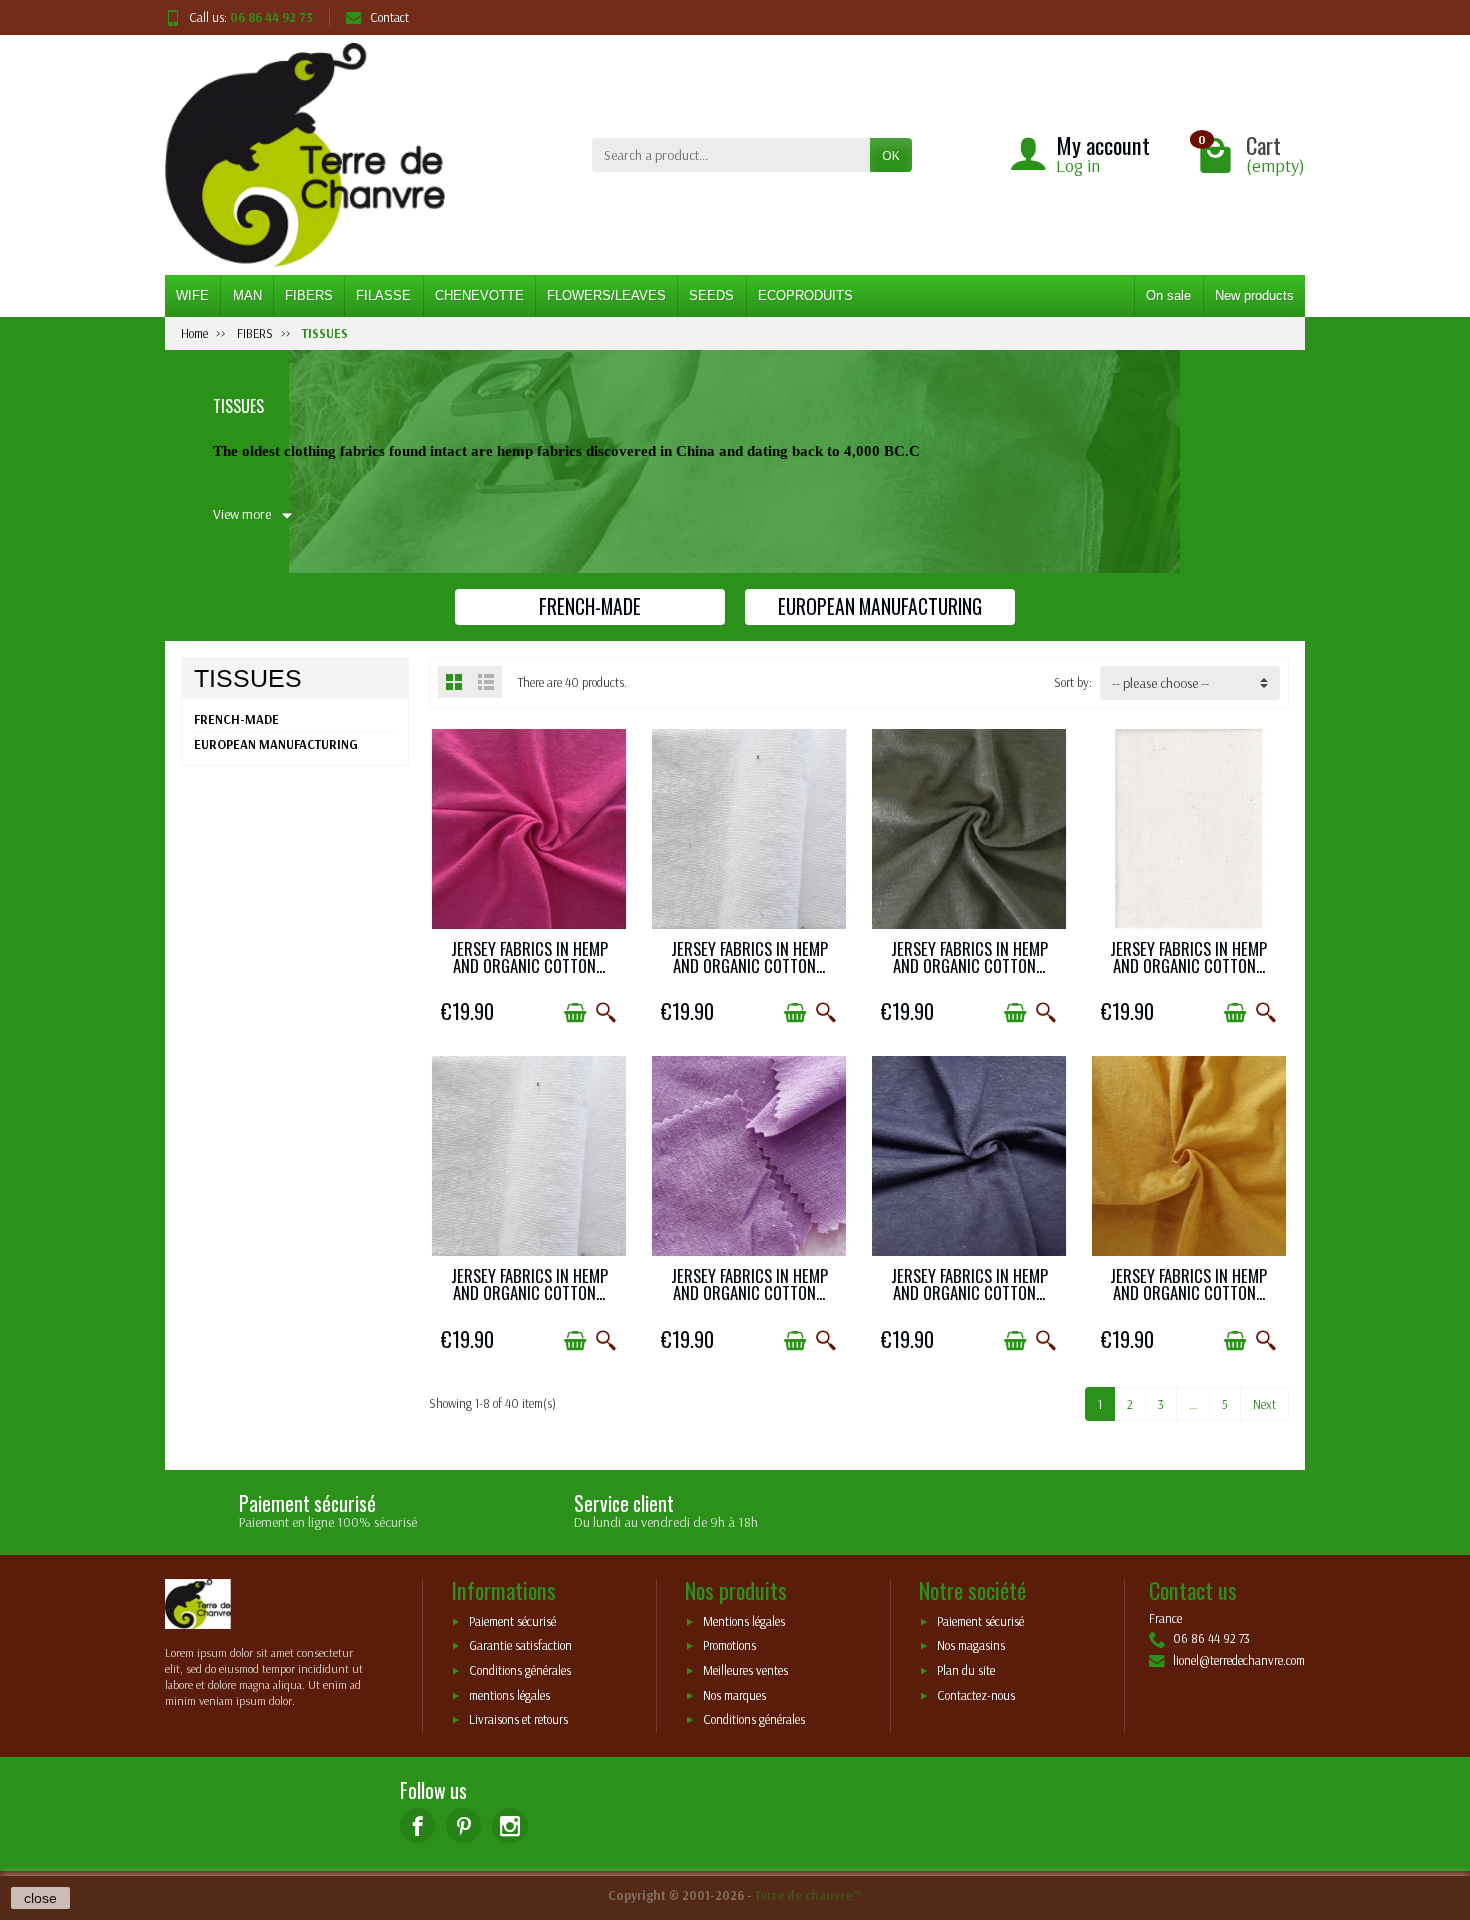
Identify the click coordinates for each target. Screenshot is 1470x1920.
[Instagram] (509, 1825)
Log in (1078, 165)
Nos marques (734, 1695)
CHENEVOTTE (479, 295)
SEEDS (711, 295)
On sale (1168, 295)
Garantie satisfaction (520, 1646)
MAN (247, 295)
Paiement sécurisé (512, 1621)
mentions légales (509, 1695)
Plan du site (966, 1671)
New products (1254, 295)
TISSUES (248, 678)
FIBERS (309, 295)
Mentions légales (744, 1621)
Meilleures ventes (745, 1671)
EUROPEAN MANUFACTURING (276, 744)
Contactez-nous (976, 1695)
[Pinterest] (463, 1825)
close (40, 1898)
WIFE (192, 295)
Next (1264, 1404)
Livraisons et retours (518, 1720)
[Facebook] (417, 1825)
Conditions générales (520, 1671)
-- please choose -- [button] (1160, 683)
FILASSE (383, 295)
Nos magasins (971, 1646)
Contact (389, 17)
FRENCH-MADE (236, 719)
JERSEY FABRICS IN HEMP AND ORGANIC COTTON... (529, 957)
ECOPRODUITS (805, 295)
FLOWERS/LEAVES (606, 295)
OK (891, 155)
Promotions (729, 1646)
